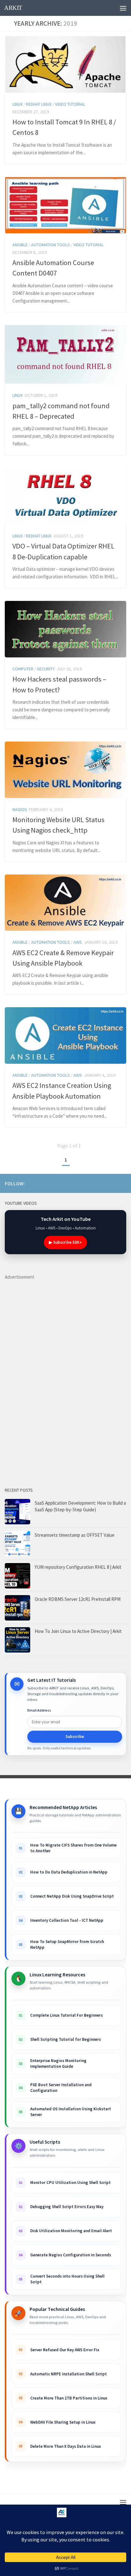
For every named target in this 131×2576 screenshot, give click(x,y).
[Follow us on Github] (112, 1183)
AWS (78, 942)
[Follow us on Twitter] (122, 1183)
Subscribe (75, 1737)
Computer (23, 669)
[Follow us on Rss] (82, 1183)
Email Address (39, 1710)
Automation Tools (51, 245)
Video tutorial (70, 104)
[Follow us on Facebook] (102, 1183)
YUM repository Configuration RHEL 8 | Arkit (78, 1567)
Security (46, 669)
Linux (17, 104)
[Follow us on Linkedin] (92, 1183)
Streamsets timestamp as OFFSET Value (75, 1535)
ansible (20, 245)
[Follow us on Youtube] (72, 1183)
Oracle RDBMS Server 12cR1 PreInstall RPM (78, 1599)
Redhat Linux (39, 104)
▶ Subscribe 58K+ (65, 1242)
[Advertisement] (52, 1376)
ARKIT (13, 8)
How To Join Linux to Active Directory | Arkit (78, 1631)
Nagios (20, 809)
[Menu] (123, 8)
